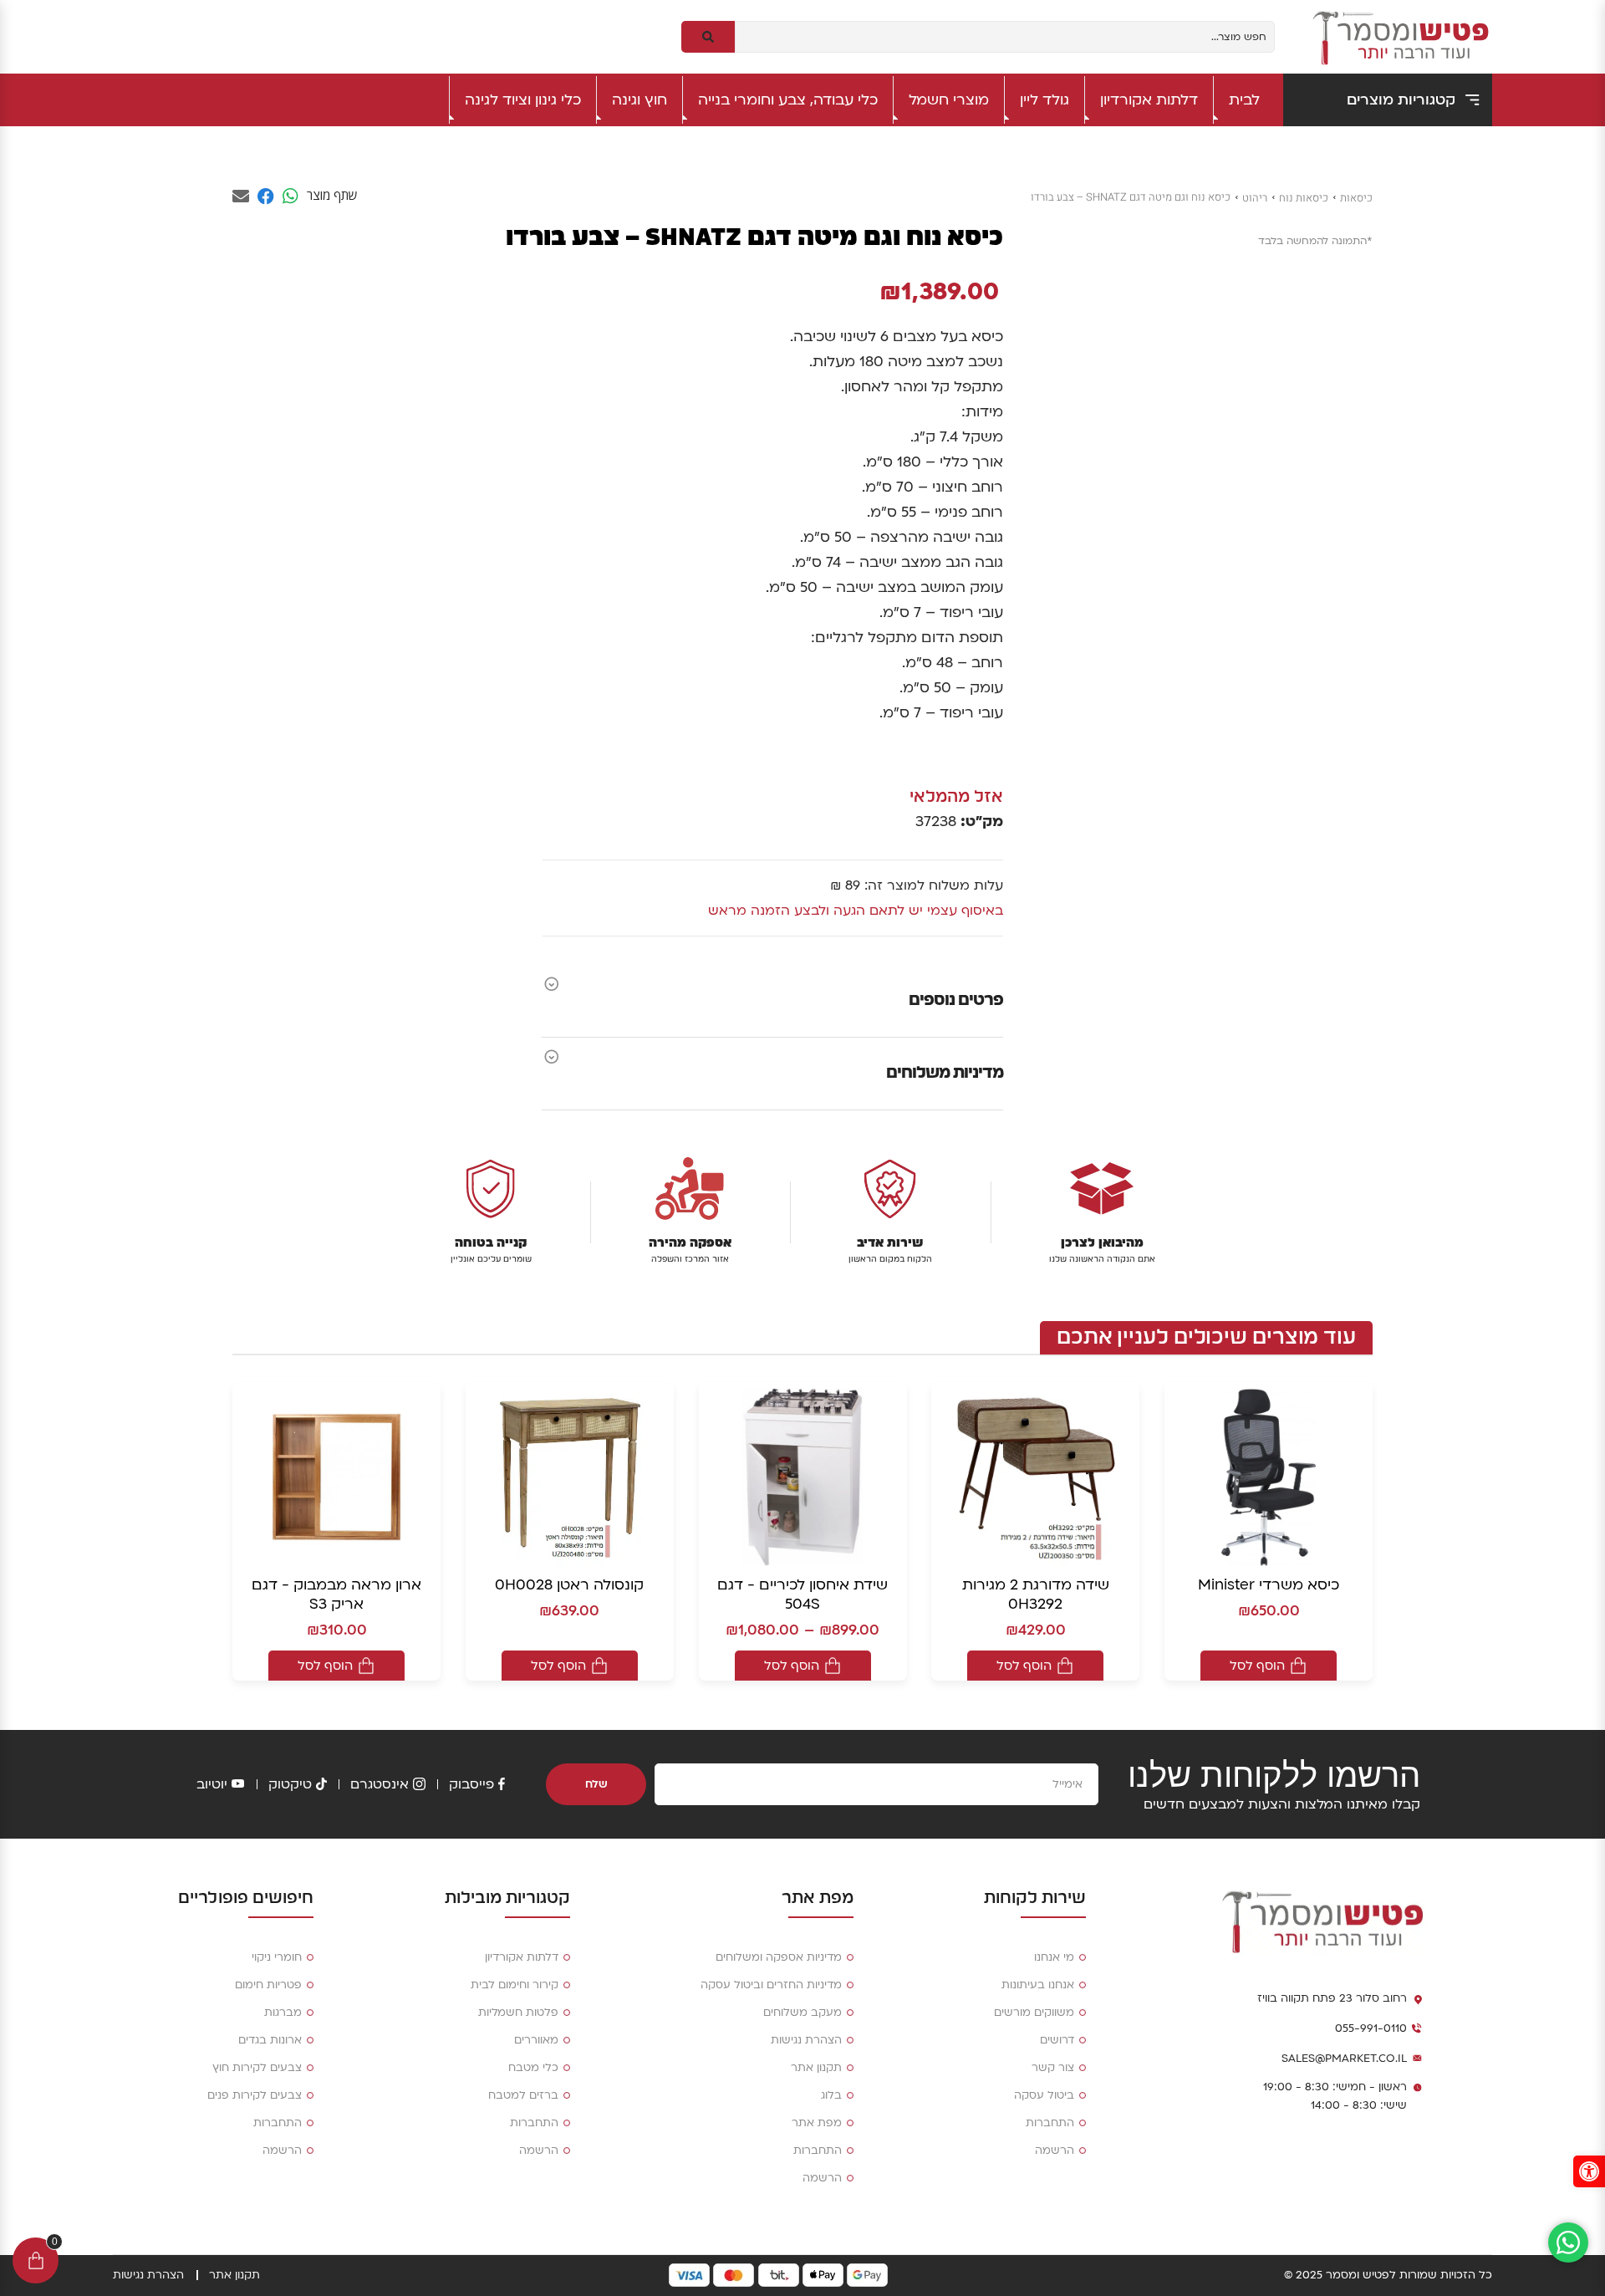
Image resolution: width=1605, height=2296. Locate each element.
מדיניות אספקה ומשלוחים (779, 1957)
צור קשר (1053, 2068)
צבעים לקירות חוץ (257, 2068)
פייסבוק (471, 1784)
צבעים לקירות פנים (255, 2095)
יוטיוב (212, 1784)
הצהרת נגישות (806, 2040)
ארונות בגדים (270, 2040)
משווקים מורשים (1034, 2013)
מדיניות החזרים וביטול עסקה (771, 1985)
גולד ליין (1045, 100)
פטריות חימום (268, 1985)
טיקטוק (290, 1784)
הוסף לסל (1257, 1666)
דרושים (1057, 2040)
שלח (596, 1784)
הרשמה (1055, 2151)
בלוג (831, 2095)
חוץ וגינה (639, 100)
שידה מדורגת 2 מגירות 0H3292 (1036, 1594)
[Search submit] (708, 37)
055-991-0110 (1371, 2028)
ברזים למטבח (523, 2095)
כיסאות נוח (1304, 198)
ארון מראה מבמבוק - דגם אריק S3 (336, 1594)
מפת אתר (817, 2123)
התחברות (1050, 2123)
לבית (1244, 100)
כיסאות (1356, 198)
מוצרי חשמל (949, 100)
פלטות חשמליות (518, 2013)
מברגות (283, 2013)
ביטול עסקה (1044, 2095)
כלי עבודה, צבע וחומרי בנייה (788, 100)
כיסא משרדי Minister (1269, 1585)
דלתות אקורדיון (1149, 100)
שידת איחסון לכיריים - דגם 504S (802, 1594)
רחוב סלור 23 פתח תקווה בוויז (1332, 1998)
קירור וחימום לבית (515, 1985)
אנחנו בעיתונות (1038, 1985)
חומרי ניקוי (277, 1957)
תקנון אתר (816, 2068)
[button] (1589, 2171)
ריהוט (1255, 198)
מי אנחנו (1054, 1957)
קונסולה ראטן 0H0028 (569, 1585)
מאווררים (536, 2040)
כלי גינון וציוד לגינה (523, 100)
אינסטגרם (380, 1784)
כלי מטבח (533, 2068)
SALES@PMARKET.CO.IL (1344, 2059)
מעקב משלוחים (802, 2013)
